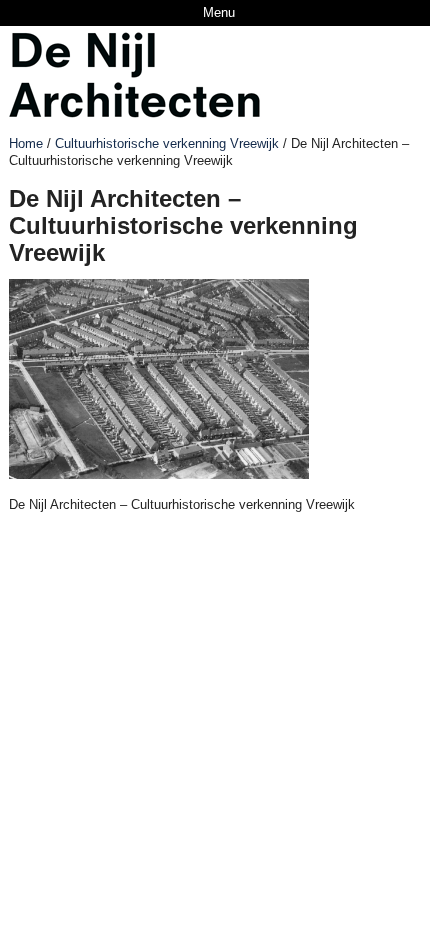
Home (26, 143)
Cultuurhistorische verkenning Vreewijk (167, 143)
